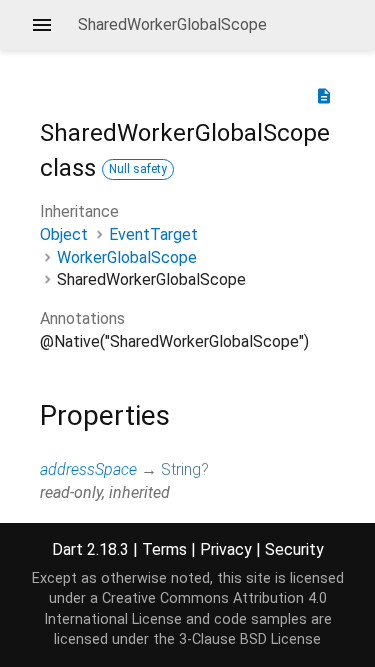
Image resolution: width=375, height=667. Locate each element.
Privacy (226, 549)
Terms (164, 549)
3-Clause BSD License (250, 639)
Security (294, 549)
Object (64, 234)
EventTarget (153, 234)
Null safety (138, 169)
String (181, 469)
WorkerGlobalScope (127, 257)
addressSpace (88, 469)
